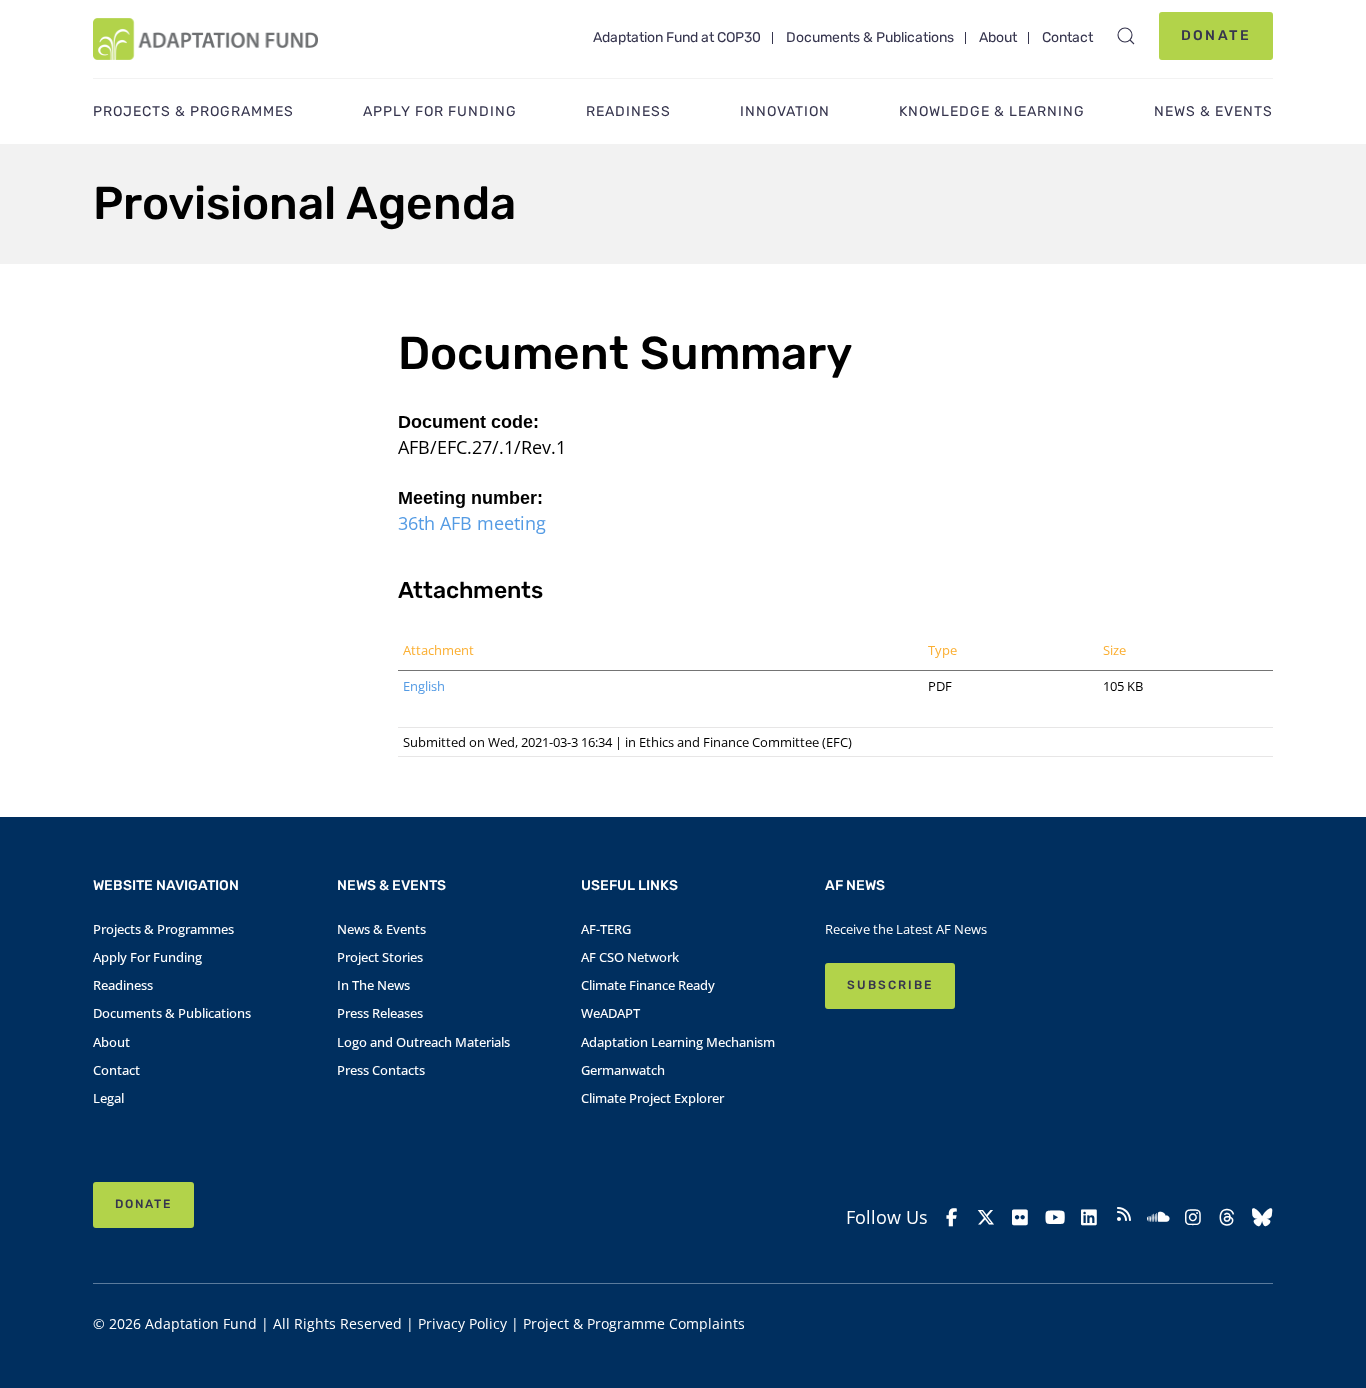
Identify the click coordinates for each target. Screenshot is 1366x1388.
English (424, 686)
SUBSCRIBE (890, 985)
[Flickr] (1020, 1217)
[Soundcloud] (1158, 1217)
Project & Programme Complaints (634, 1323)
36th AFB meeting (472, 523)
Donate (1216, 35)
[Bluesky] (1262, 1217)
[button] (1126, 36)
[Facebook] (951, 1217)
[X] (986, 1217)
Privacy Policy (462, 1323)
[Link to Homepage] (205, 39)
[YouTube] (1055, 1217)
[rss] (1124, 1217)
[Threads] (1227, 1217)
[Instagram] (1193, 1217)
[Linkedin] (1089, 1217)
